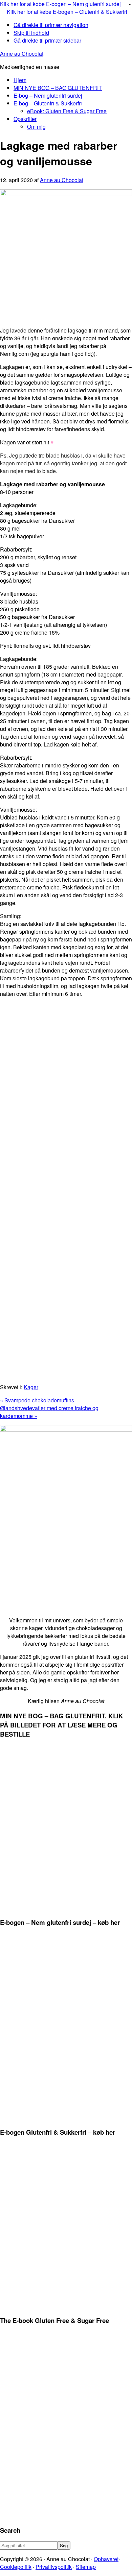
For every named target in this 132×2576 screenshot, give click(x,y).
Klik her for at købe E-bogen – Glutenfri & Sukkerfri (67, 12)
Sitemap (86, 2567)
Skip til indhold (31, 33)
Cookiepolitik (16, 2567)
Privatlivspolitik (54, 2567)
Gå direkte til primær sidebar (47, 40)
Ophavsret (106, 2559)
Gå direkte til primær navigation (51, 25)
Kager (31, 1387)
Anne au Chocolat (22, 54)
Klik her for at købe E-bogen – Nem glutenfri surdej (61, 4)
